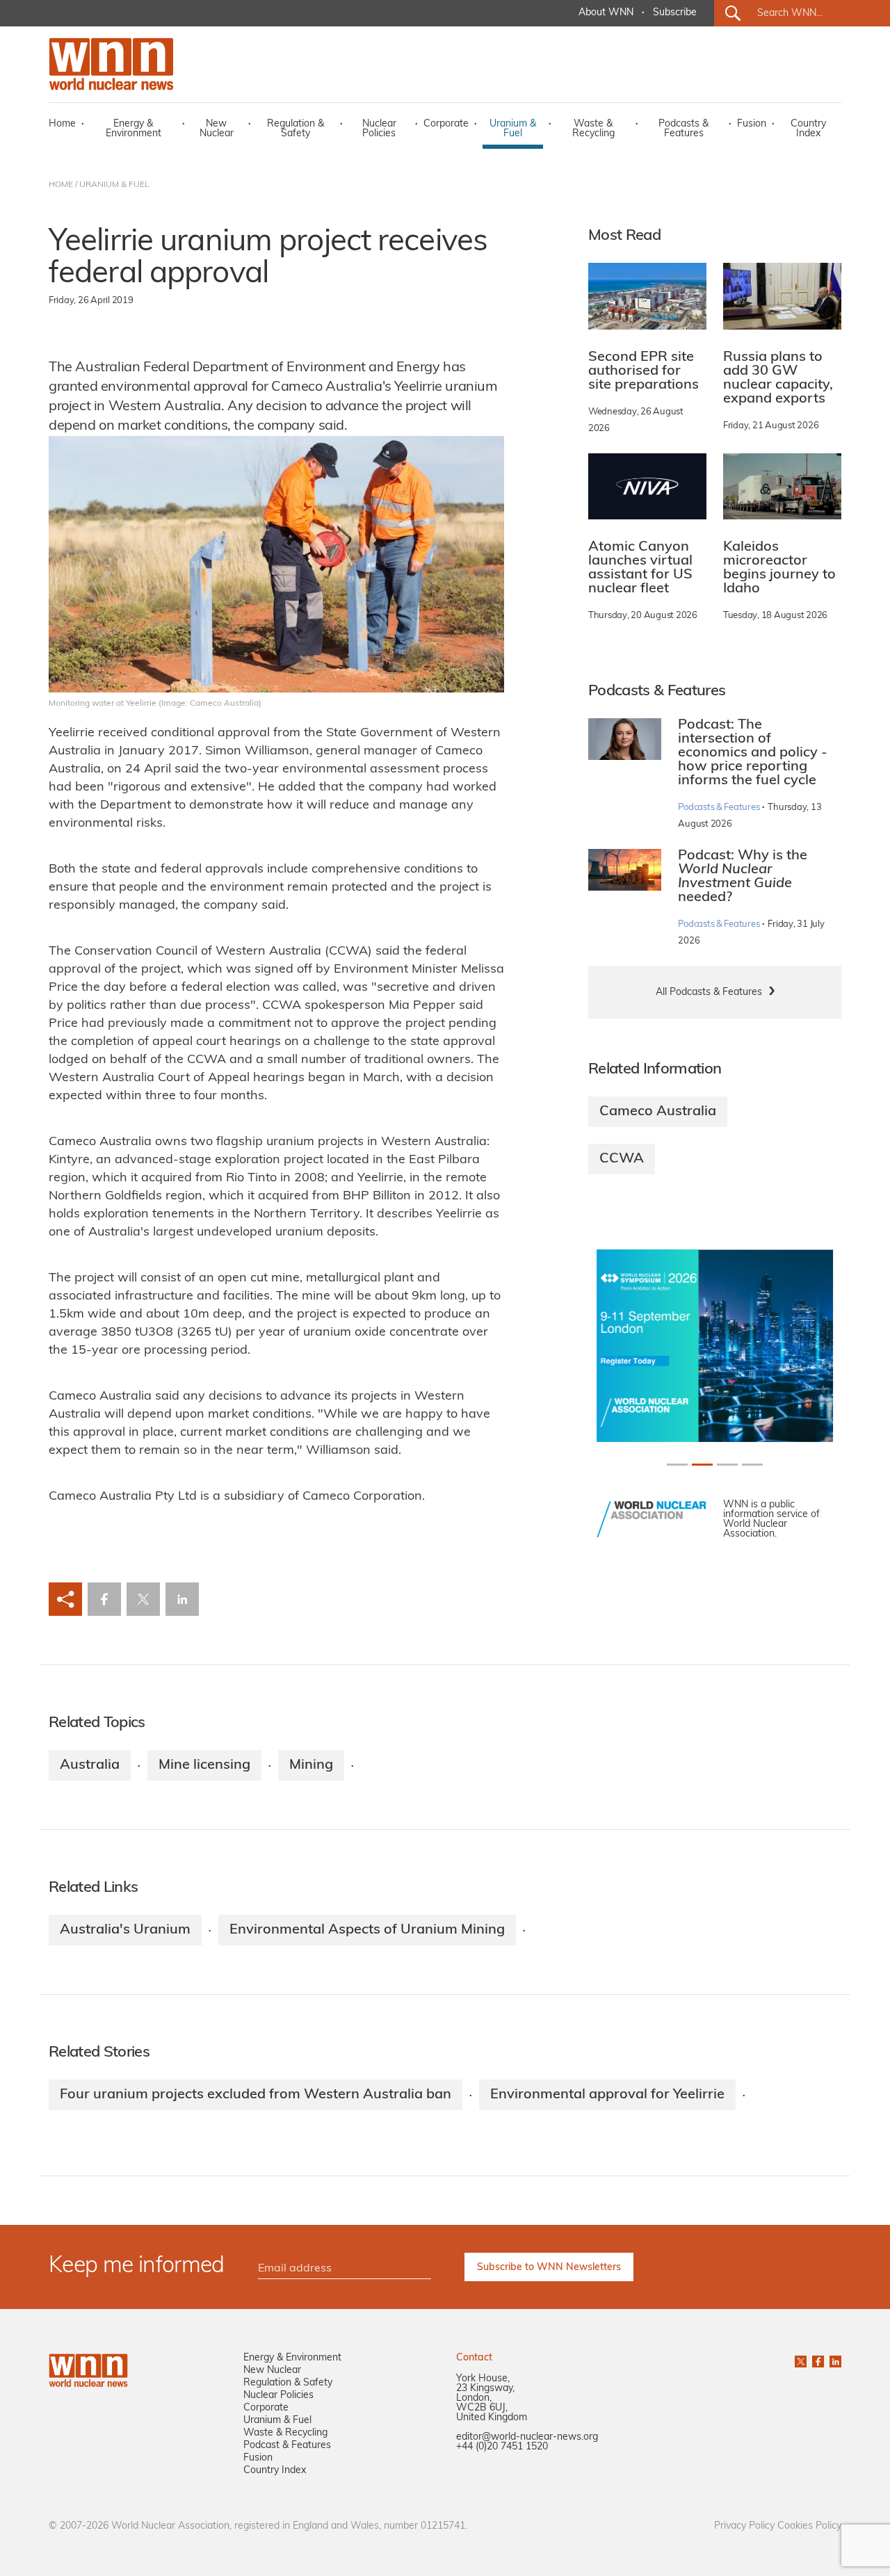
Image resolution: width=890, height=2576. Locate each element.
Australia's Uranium (125, 1930)
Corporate (446, 124)
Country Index (808, 129)
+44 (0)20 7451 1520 (502, 2447)
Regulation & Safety (296, 129)
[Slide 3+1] (752, 1465)
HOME (61, 185)
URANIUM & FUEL (114, 185)
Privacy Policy (744, 2526)
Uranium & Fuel (513, 129)
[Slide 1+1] (702, 1465)
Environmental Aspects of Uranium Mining (367, 1930)
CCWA (622, 1159)
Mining (311, 1765)
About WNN (606, 13)
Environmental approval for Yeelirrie (607, 2095)
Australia (90, 1765)
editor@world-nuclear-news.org (527, 2437)
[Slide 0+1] (677, 1465)
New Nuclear (217, 129)
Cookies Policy (809, 2526)
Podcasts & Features (683, 129)
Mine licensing (204, 1765)
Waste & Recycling (593, 129)
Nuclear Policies (379, 129)
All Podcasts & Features (709, 993)
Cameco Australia (658, 1112)
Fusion (752, 124)
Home (62, 124)
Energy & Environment (133, 129)
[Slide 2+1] (727, 1465)
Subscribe (675, 13)
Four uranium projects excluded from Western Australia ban (256, 2095)
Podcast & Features (287, 2446)
